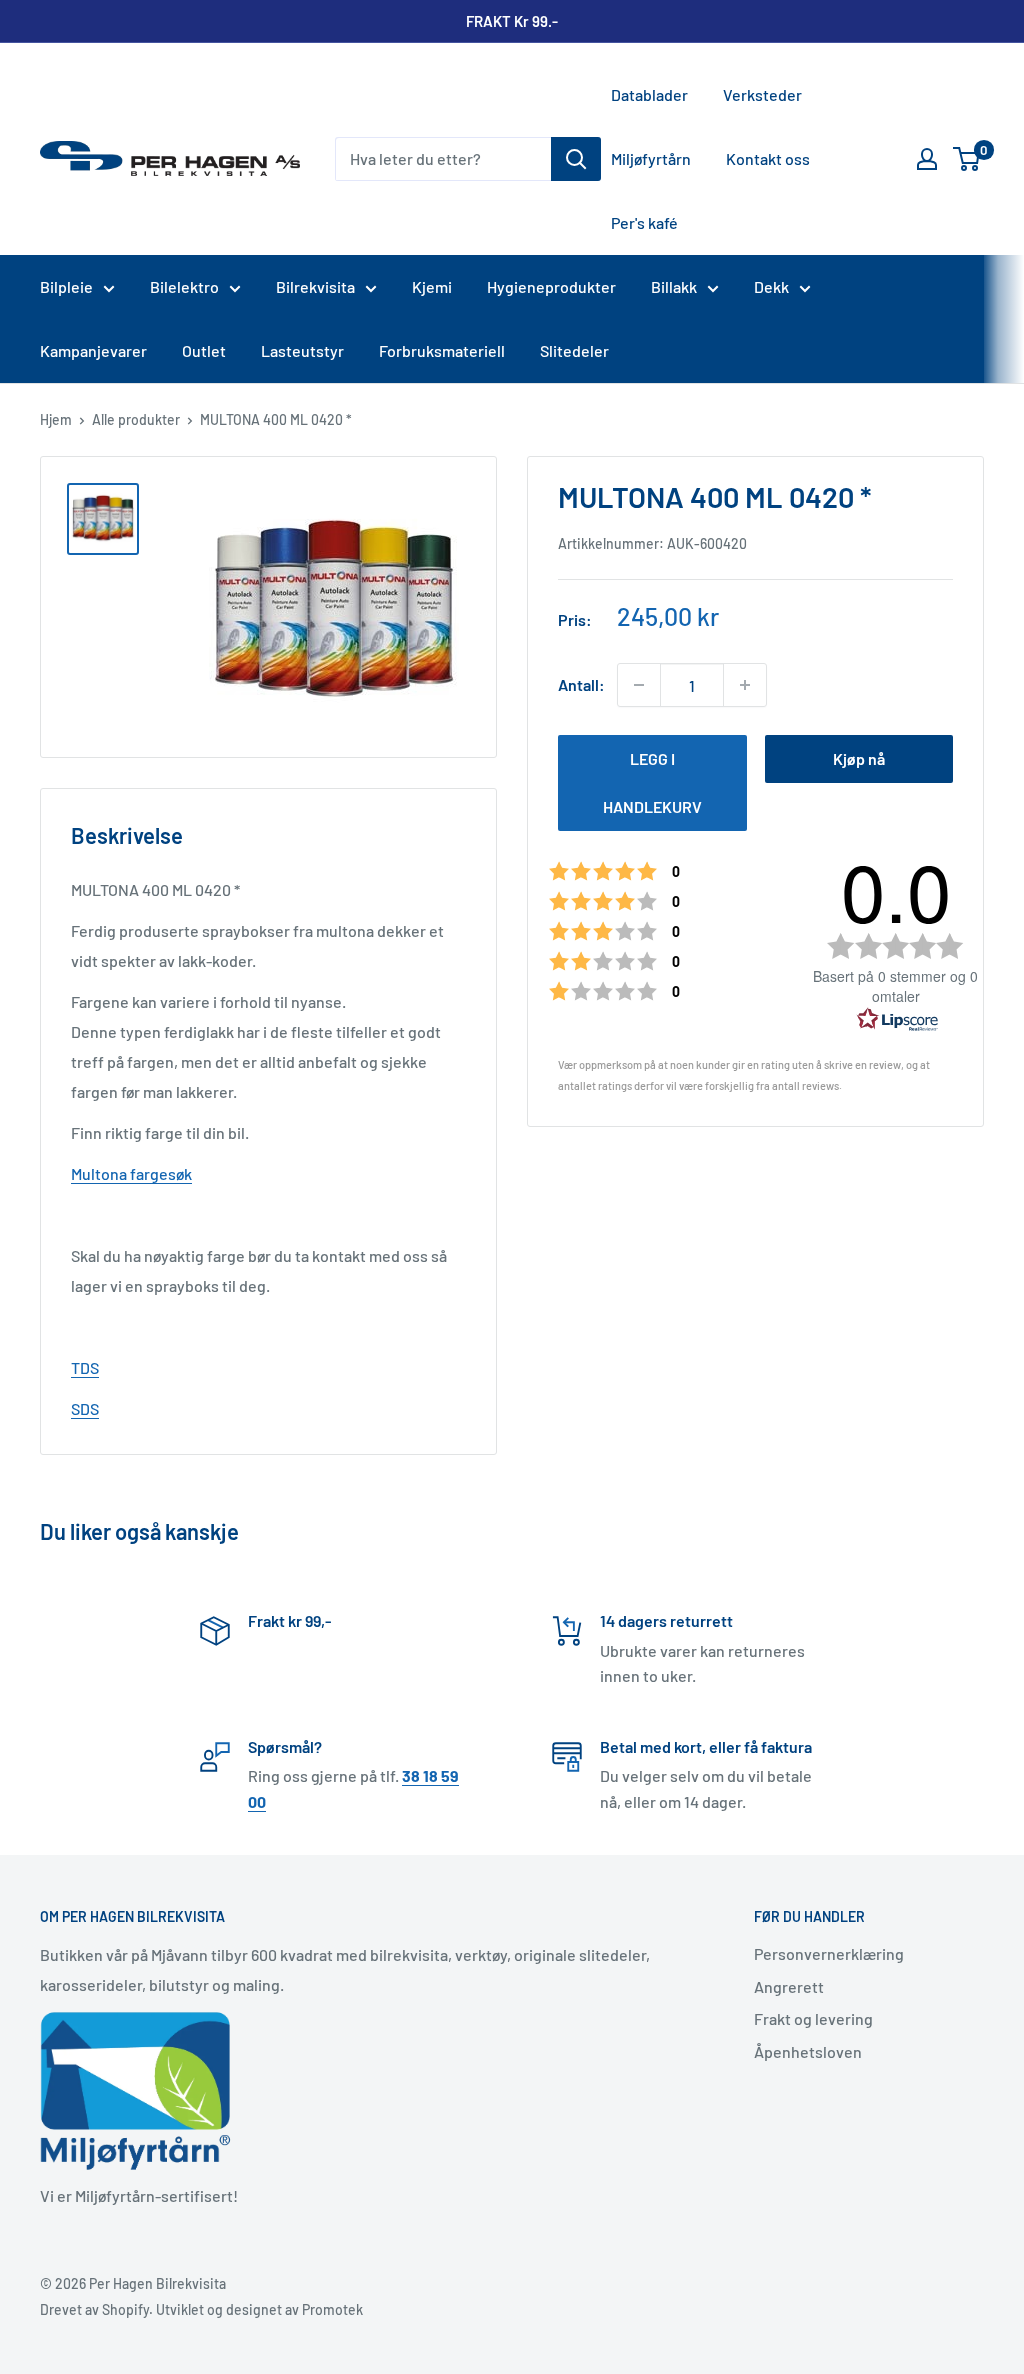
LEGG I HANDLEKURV (652, 782)
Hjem (56, 419)
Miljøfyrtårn (651, 158)
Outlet (204, 350)
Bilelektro (184, 286)
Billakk (674, 286)
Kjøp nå (859, 758)
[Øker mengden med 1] (745, 685)
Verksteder (762, 94)
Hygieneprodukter (551, 286)
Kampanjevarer (93, 350)
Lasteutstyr (302, 350)
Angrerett (789, 1986)
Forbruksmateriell (442, 350)
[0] (967, 159)
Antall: (581, 684)
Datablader (649, 94)
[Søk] (576, 159)
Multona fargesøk (131, 1173)
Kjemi (432, 286)
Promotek (332, 2309)
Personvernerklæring (829, 1953)
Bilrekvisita (315, 286)
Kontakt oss (768, 158)
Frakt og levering (813, 2018)
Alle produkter (136, 419)
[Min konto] (927, 159)
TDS (85, 1367)
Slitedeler (574, 350)
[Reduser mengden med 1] (639, 685)
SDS (85, 1408)
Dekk (771, 286)
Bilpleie (66, 286)
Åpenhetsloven (808, 2051)
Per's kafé (644, 222)
